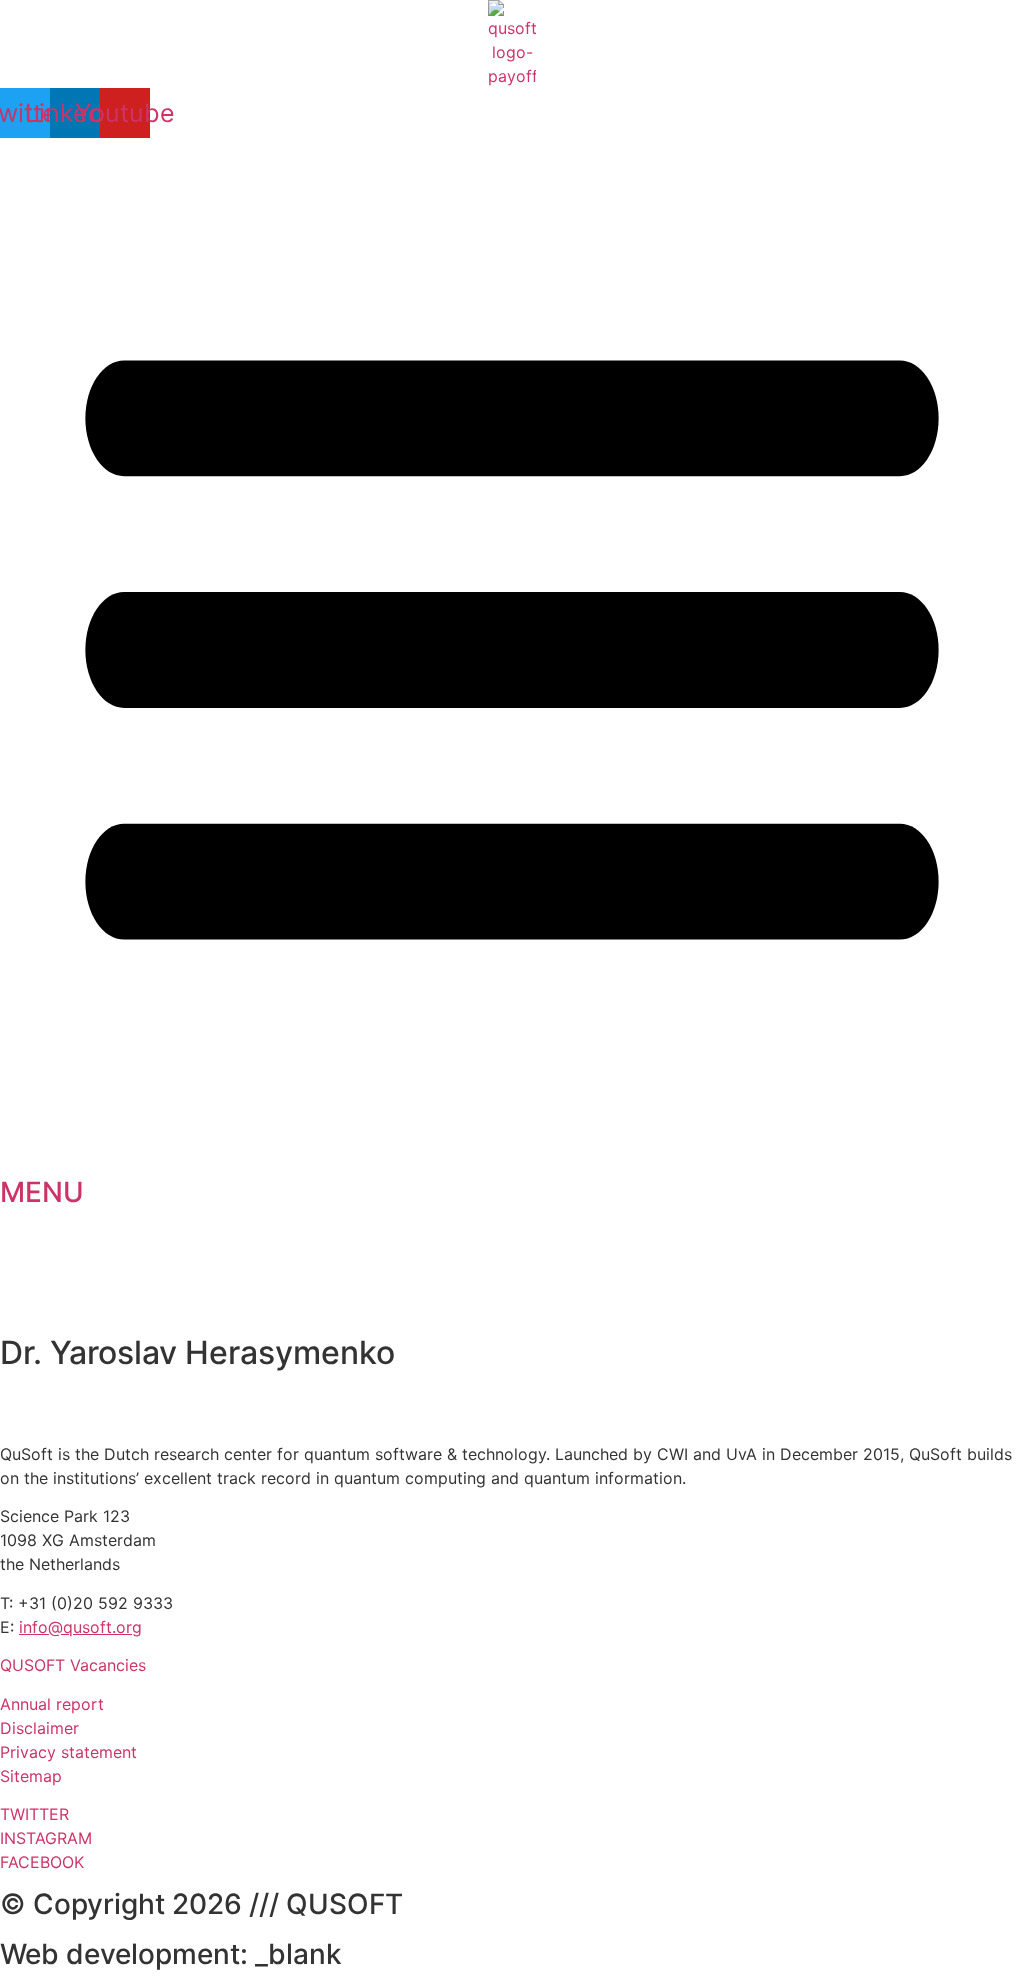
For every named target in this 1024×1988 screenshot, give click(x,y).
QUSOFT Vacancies (73, 1665)
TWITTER (34, 1814)
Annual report (52, 1704)
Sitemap (31, 1776)
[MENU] (512, 1156)
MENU (42, 1192)
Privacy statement (68, 1752)
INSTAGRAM (46, 1838)
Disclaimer (39, 1728)
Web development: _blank (171, 1954)
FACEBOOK (42, 1862)
